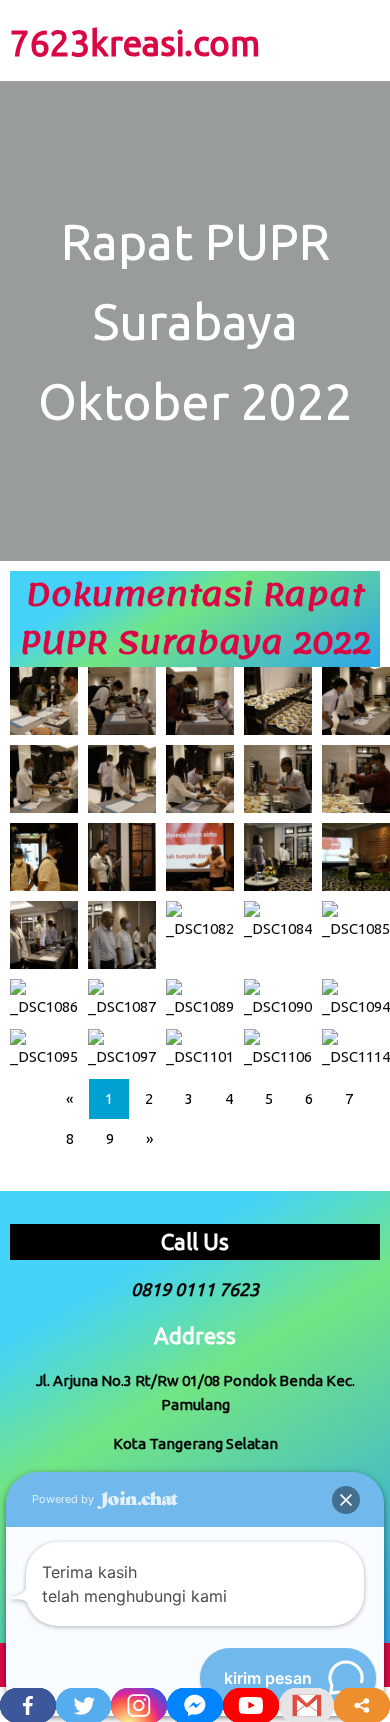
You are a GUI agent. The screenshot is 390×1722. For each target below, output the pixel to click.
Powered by (64, 1499)
